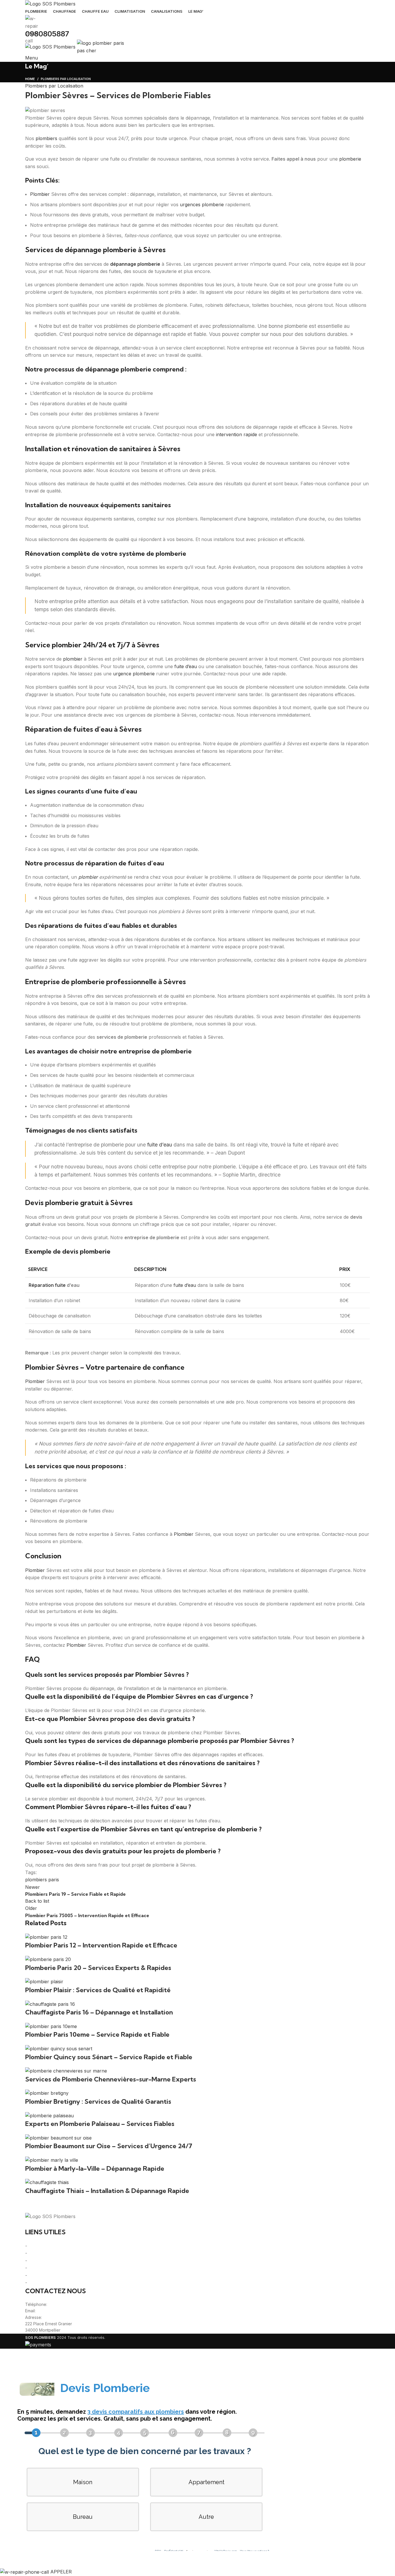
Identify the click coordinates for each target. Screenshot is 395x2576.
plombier (73, 659)
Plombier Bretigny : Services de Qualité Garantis (98, 2101)
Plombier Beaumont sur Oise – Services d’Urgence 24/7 (109, 2146)
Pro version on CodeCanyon (95, 2559)
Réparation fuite (47, 1285)
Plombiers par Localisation (54, 86)
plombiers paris (42, 1880)
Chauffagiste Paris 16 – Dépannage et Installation (99, 2012)
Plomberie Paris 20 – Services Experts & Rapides (98, 1968)
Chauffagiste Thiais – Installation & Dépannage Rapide (107, 2191)
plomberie (350, 159)
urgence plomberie (134, 674)
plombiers (46, 138)
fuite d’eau (186, 666)
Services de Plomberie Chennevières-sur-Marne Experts (111, 2079)
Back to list (37, 1901)
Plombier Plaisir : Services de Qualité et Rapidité (98, 1990)
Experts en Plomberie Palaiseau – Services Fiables (100, 2124)
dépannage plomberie (135, 264)
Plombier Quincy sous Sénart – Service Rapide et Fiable (109, 2057)
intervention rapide (237, 434)
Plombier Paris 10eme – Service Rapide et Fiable (97, 2034)
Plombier (40, 194)
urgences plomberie (202, 205)
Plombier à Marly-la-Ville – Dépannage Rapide (95, 2168)
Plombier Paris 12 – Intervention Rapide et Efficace (101, 1945)
